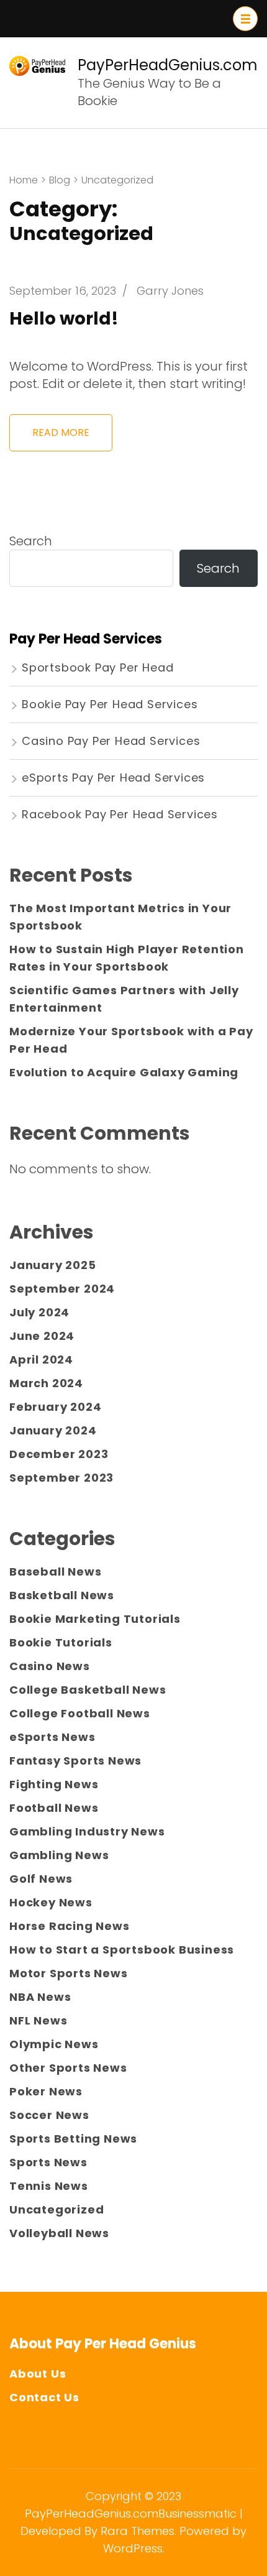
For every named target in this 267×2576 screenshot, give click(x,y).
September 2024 (62, 1289)
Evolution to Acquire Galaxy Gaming (124, 1072)
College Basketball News (88, 1690)
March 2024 (46, 1383)
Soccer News (49, 2115)
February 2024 (55, 1407)
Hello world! (64, 319)
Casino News (50, 1666)
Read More (61, 432)
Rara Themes (138, 2531)
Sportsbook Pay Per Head (97, 667)
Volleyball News (59, 2233)
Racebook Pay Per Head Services (120, 814)
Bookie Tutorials (61, 1642)
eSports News (52, 1737)
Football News (54, 1808)
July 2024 (39, 1312)
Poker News (46, 2091)
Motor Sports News (69, 1973)
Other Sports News (68, 2068)
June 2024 (42, 1336)
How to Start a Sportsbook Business (122, 1950)
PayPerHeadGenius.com (168, 65)
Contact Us (44, 2397)
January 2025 (53, 1265)
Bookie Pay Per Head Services (110, 704)
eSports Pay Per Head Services (113, 778)
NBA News (40, 1997)
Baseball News (55, 1572)
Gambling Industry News (87, 1831)
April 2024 (41, 1360)
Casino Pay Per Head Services (111, 741)
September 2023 (61, 1478)
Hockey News (51, 1902)
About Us (38, 2374)
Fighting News (54, 1784)
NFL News (38, 2020)
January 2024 (53, 1430)
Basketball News (62, 1595)
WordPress (133, 2548)
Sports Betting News (73, 2139)
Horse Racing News (70, 1926)
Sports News (48, 2162)
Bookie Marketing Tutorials (95, 1619)
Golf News (41, 1879)
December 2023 (59, 1454)
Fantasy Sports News (75, 1761)
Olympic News (54, 2044)
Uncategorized (57, 2209)
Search (31, 541)
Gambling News (59, 1855)
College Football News (80, 1713)
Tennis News (49, 2186)
